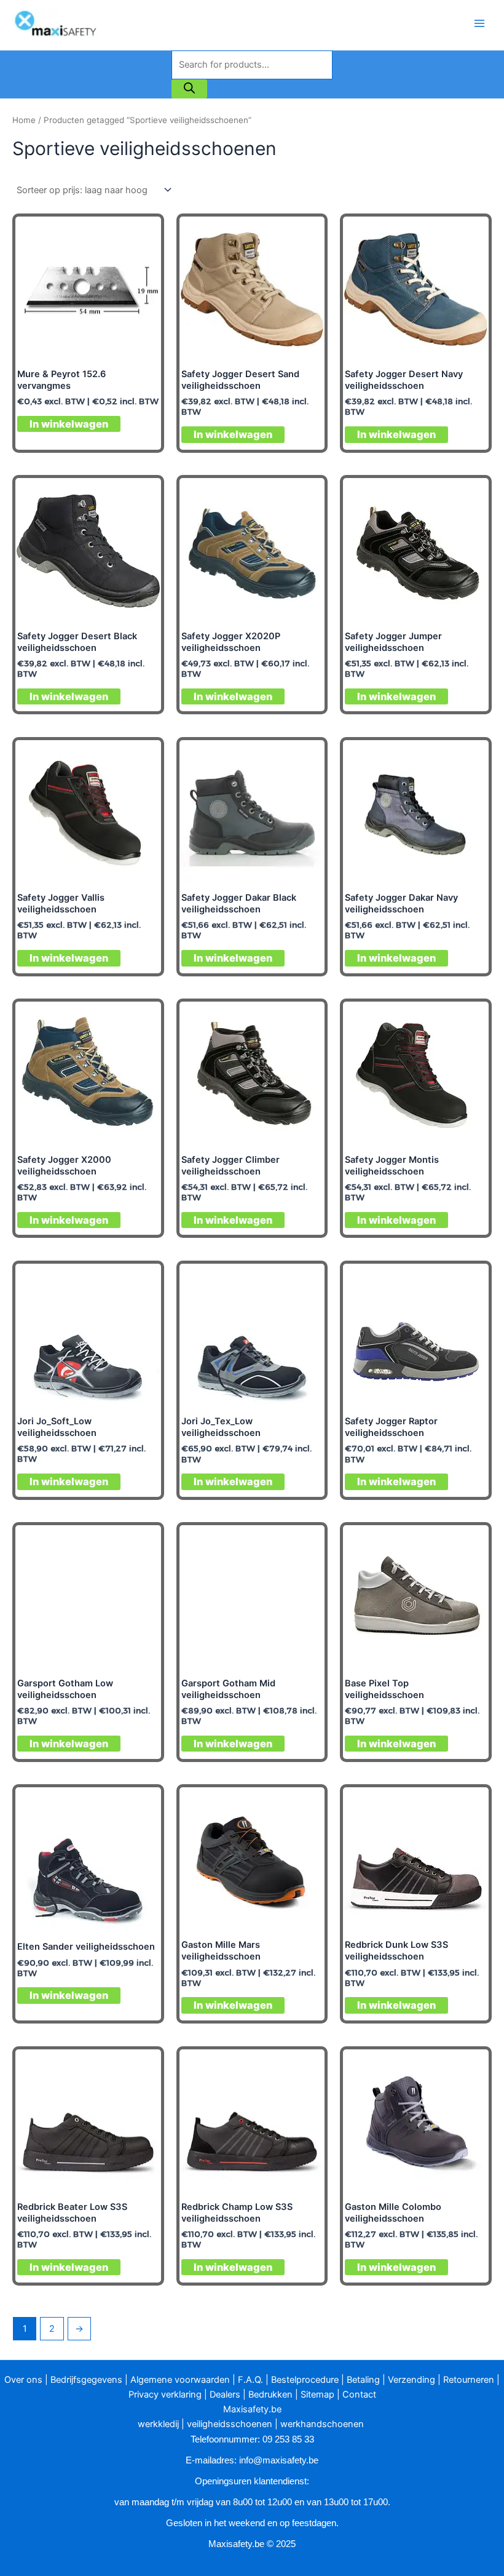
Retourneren (469, 2380)
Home (24, 120)
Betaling (363, 2380)
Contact (359, 2395)
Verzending (411, 2380)
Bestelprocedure (305, 2380)
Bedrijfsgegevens (86, 2380)
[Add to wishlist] (142, 235)
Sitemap (317, 2395)
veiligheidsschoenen (230, 2424)
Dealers (225, 2395)
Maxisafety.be (252, 2409)
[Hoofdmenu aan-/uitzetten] (479, 23)
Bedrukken (270, 2395)
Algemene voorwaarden (180, 2380)
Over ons (23, 2380)
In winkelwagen (69, 424)
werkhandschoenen (322, 2424)
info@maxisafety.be (279, 2460)
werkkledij (158, 2424)
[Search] (189, 89)
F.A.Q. (250, 2380)
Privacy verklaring (165, 2395)
